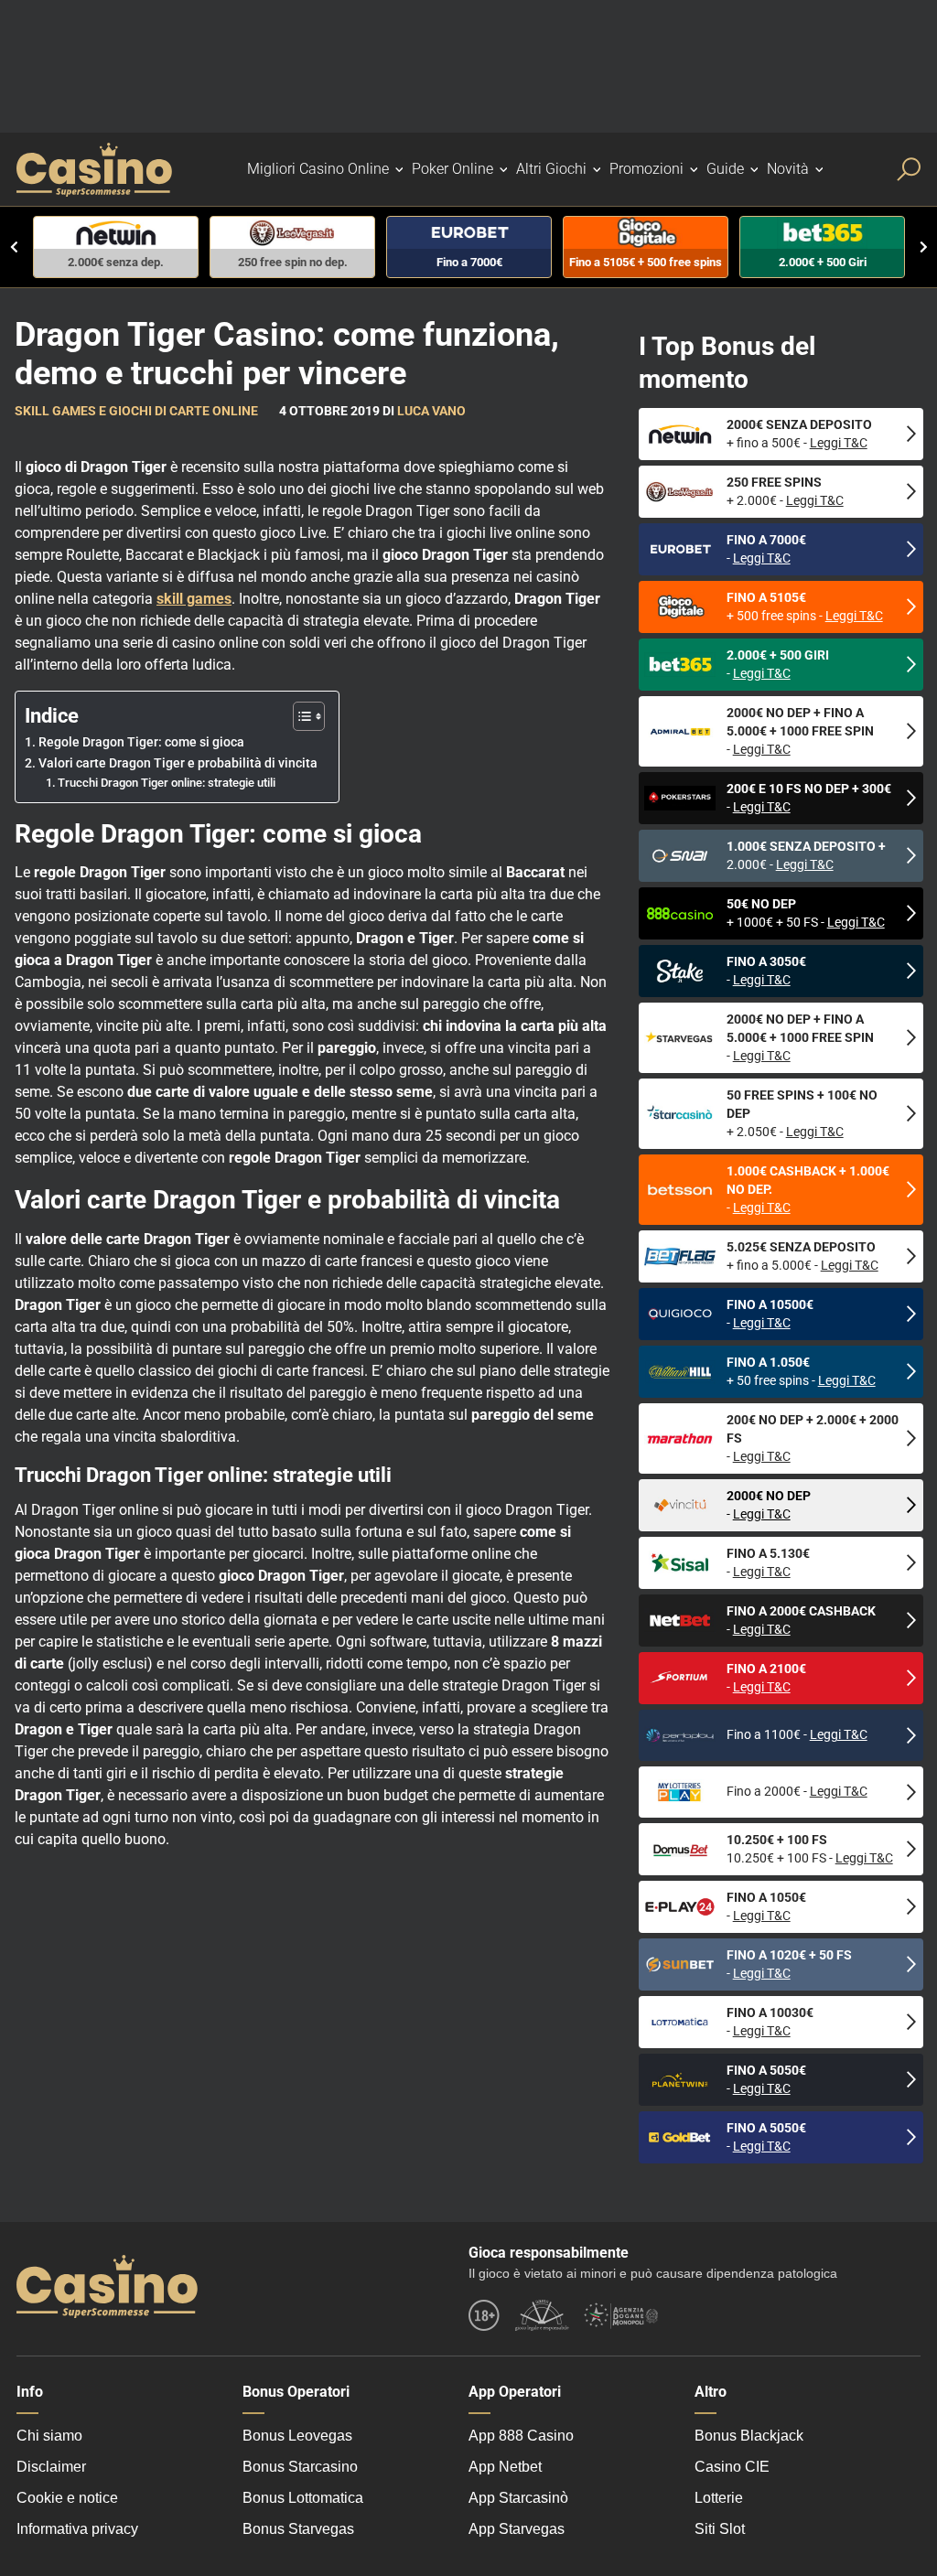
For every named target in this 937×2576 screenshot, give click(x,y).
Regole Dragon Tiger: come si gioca (141, 742)
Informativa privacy (77, 2529)
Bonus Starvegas (298, 2529)
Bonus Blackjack (749, 2436)
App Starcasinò (518, 2498)
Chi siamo (49, 2436)
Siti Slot (720, 2529)
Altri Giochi (551, 169)
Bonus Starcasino (300, 2467)
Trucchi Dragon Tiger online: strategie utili (167, 783)
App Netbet (505, 2467)
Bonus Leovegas (297, 2436)
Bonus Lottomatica (303, 2498)
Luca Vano (431, 411)
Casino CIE (732, 2467)
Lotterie (719, 2498)
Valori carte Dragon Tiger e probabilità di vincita (179, 763)
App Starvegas (517, 2529)
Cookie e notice (67, 2498)
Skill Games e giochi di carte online (136, 411)
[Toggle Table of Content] (300, 716)
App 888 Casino (521, 2436)
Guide (725, 169)
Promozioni (646, 169)
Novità (788, 169)
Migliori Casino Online (318, 169)
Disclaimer (51, 2467)
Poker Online (452, 169)
